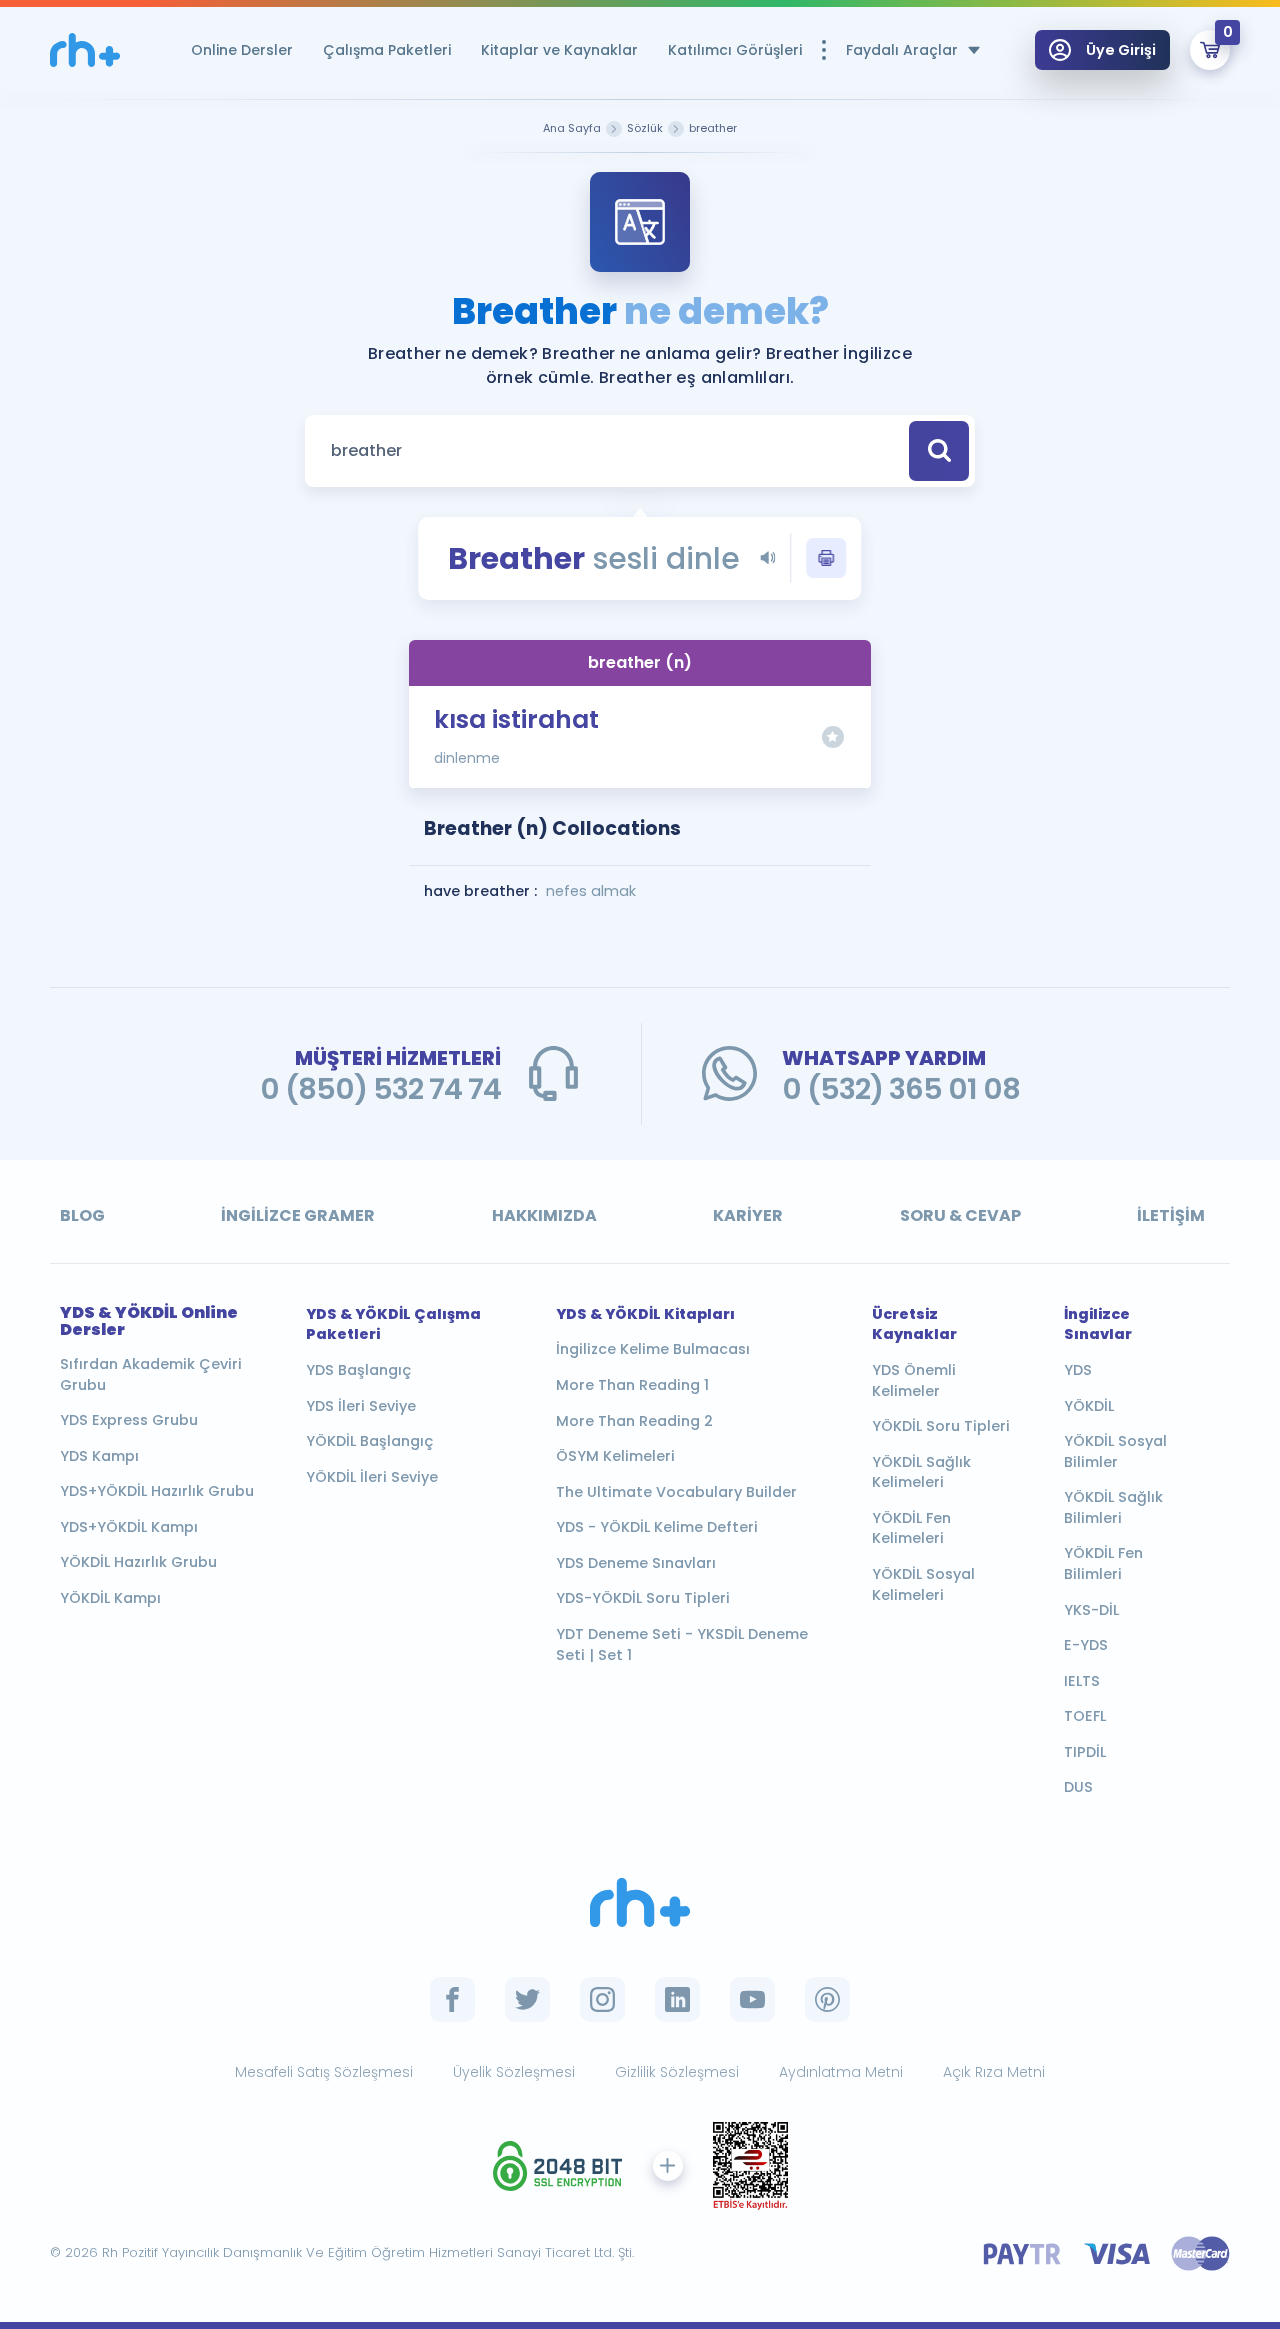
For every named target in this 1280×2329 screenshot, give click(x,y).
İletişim (1171, 1215)
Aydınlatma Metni (841, 2072)
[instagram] (602, 1999)
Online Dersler (242, 50)
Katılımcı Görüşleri (735, 50)
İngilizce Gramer (298, 1215)
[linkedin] (677, 1999)
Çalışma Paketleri (387, 50)
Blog (82, 1215)
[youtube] (752, 1999)
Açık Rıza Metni (994, 2072)
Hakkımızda (544, 1215)
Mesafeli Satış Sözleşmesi (324, 2072)
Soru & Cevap (960, 1215)
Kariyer (748, 1215)
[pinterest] (827, 1999)
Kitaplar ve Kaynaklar (559, 50)
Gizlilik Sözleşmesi (677, 2072)
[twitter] (527, 1999)
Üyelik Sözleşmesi (514, 2072)
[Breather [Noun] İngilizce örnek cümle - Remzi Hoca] (85, 50)
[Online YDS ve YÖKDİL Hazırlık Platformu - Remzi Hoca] (640, 1902)
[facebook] (452, 1999)
